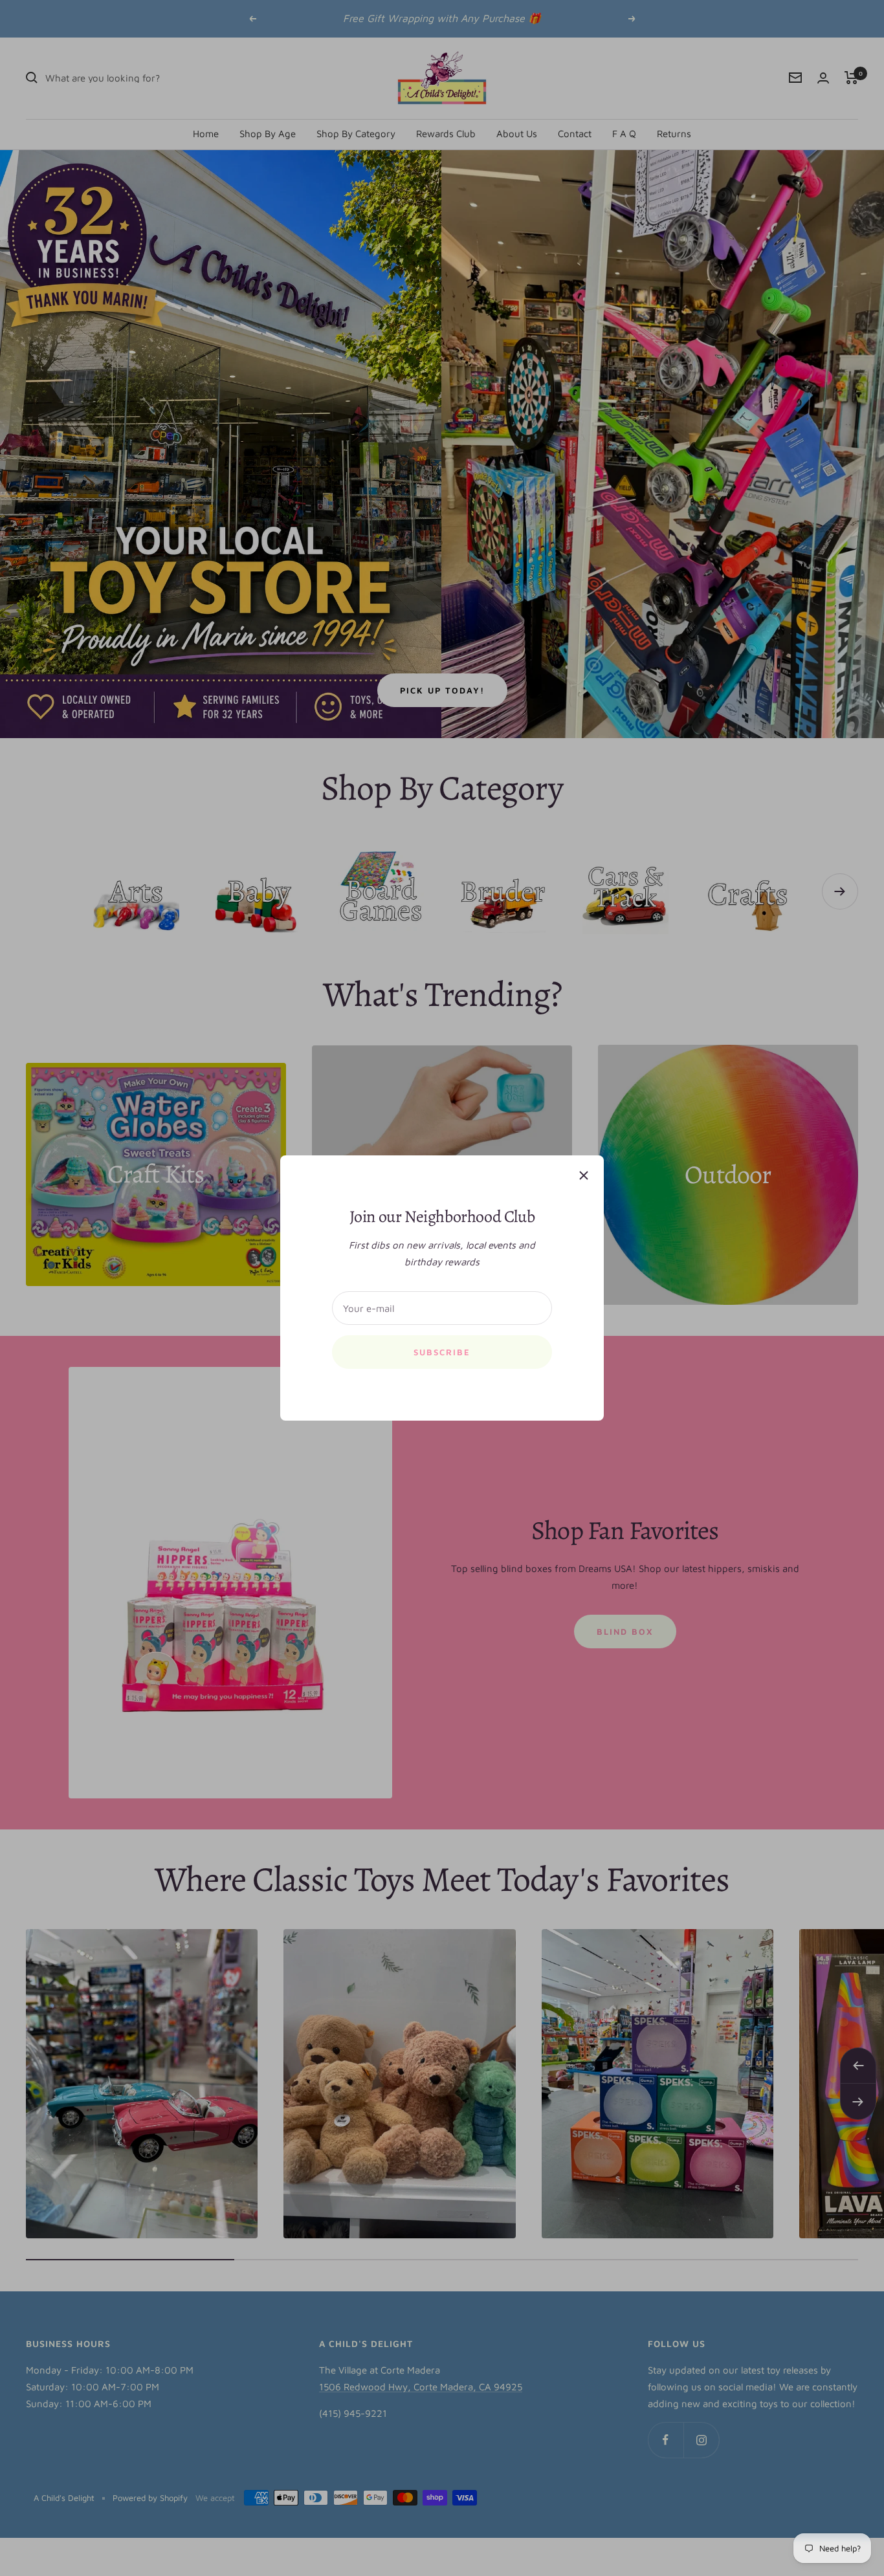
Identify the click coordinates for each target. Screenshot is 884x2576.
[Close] (584, 1175)
